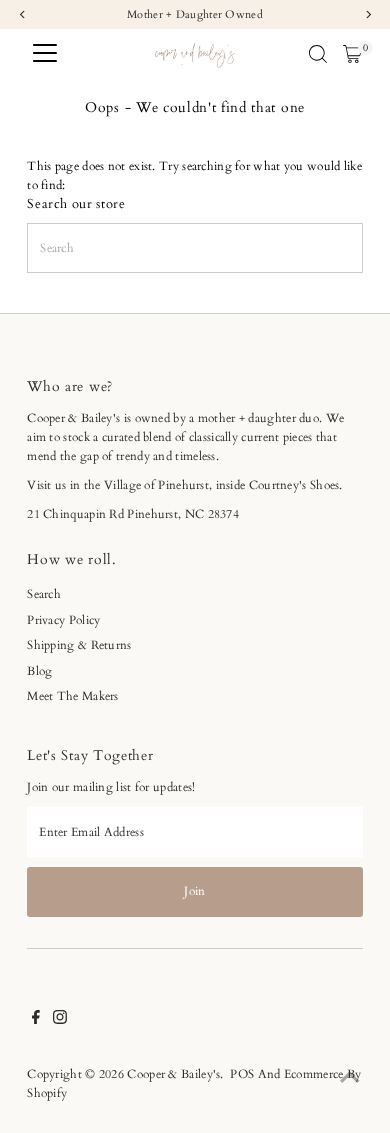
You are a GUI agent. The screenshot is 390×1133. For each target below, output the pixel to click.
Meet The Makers (72, 696)
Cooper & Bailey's (173, 1074)
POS (242, 1074)
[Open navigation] (45, 54)
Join (194, 891)
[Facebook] (36, 1020)
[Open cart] (352, 54)
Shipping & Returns (79, 645)
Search (44, 594)
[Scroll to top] (350, 1078)
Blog (39, 671)
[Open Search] (318, 54)
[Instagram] (60, 1020)
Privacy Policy (63, 620)
